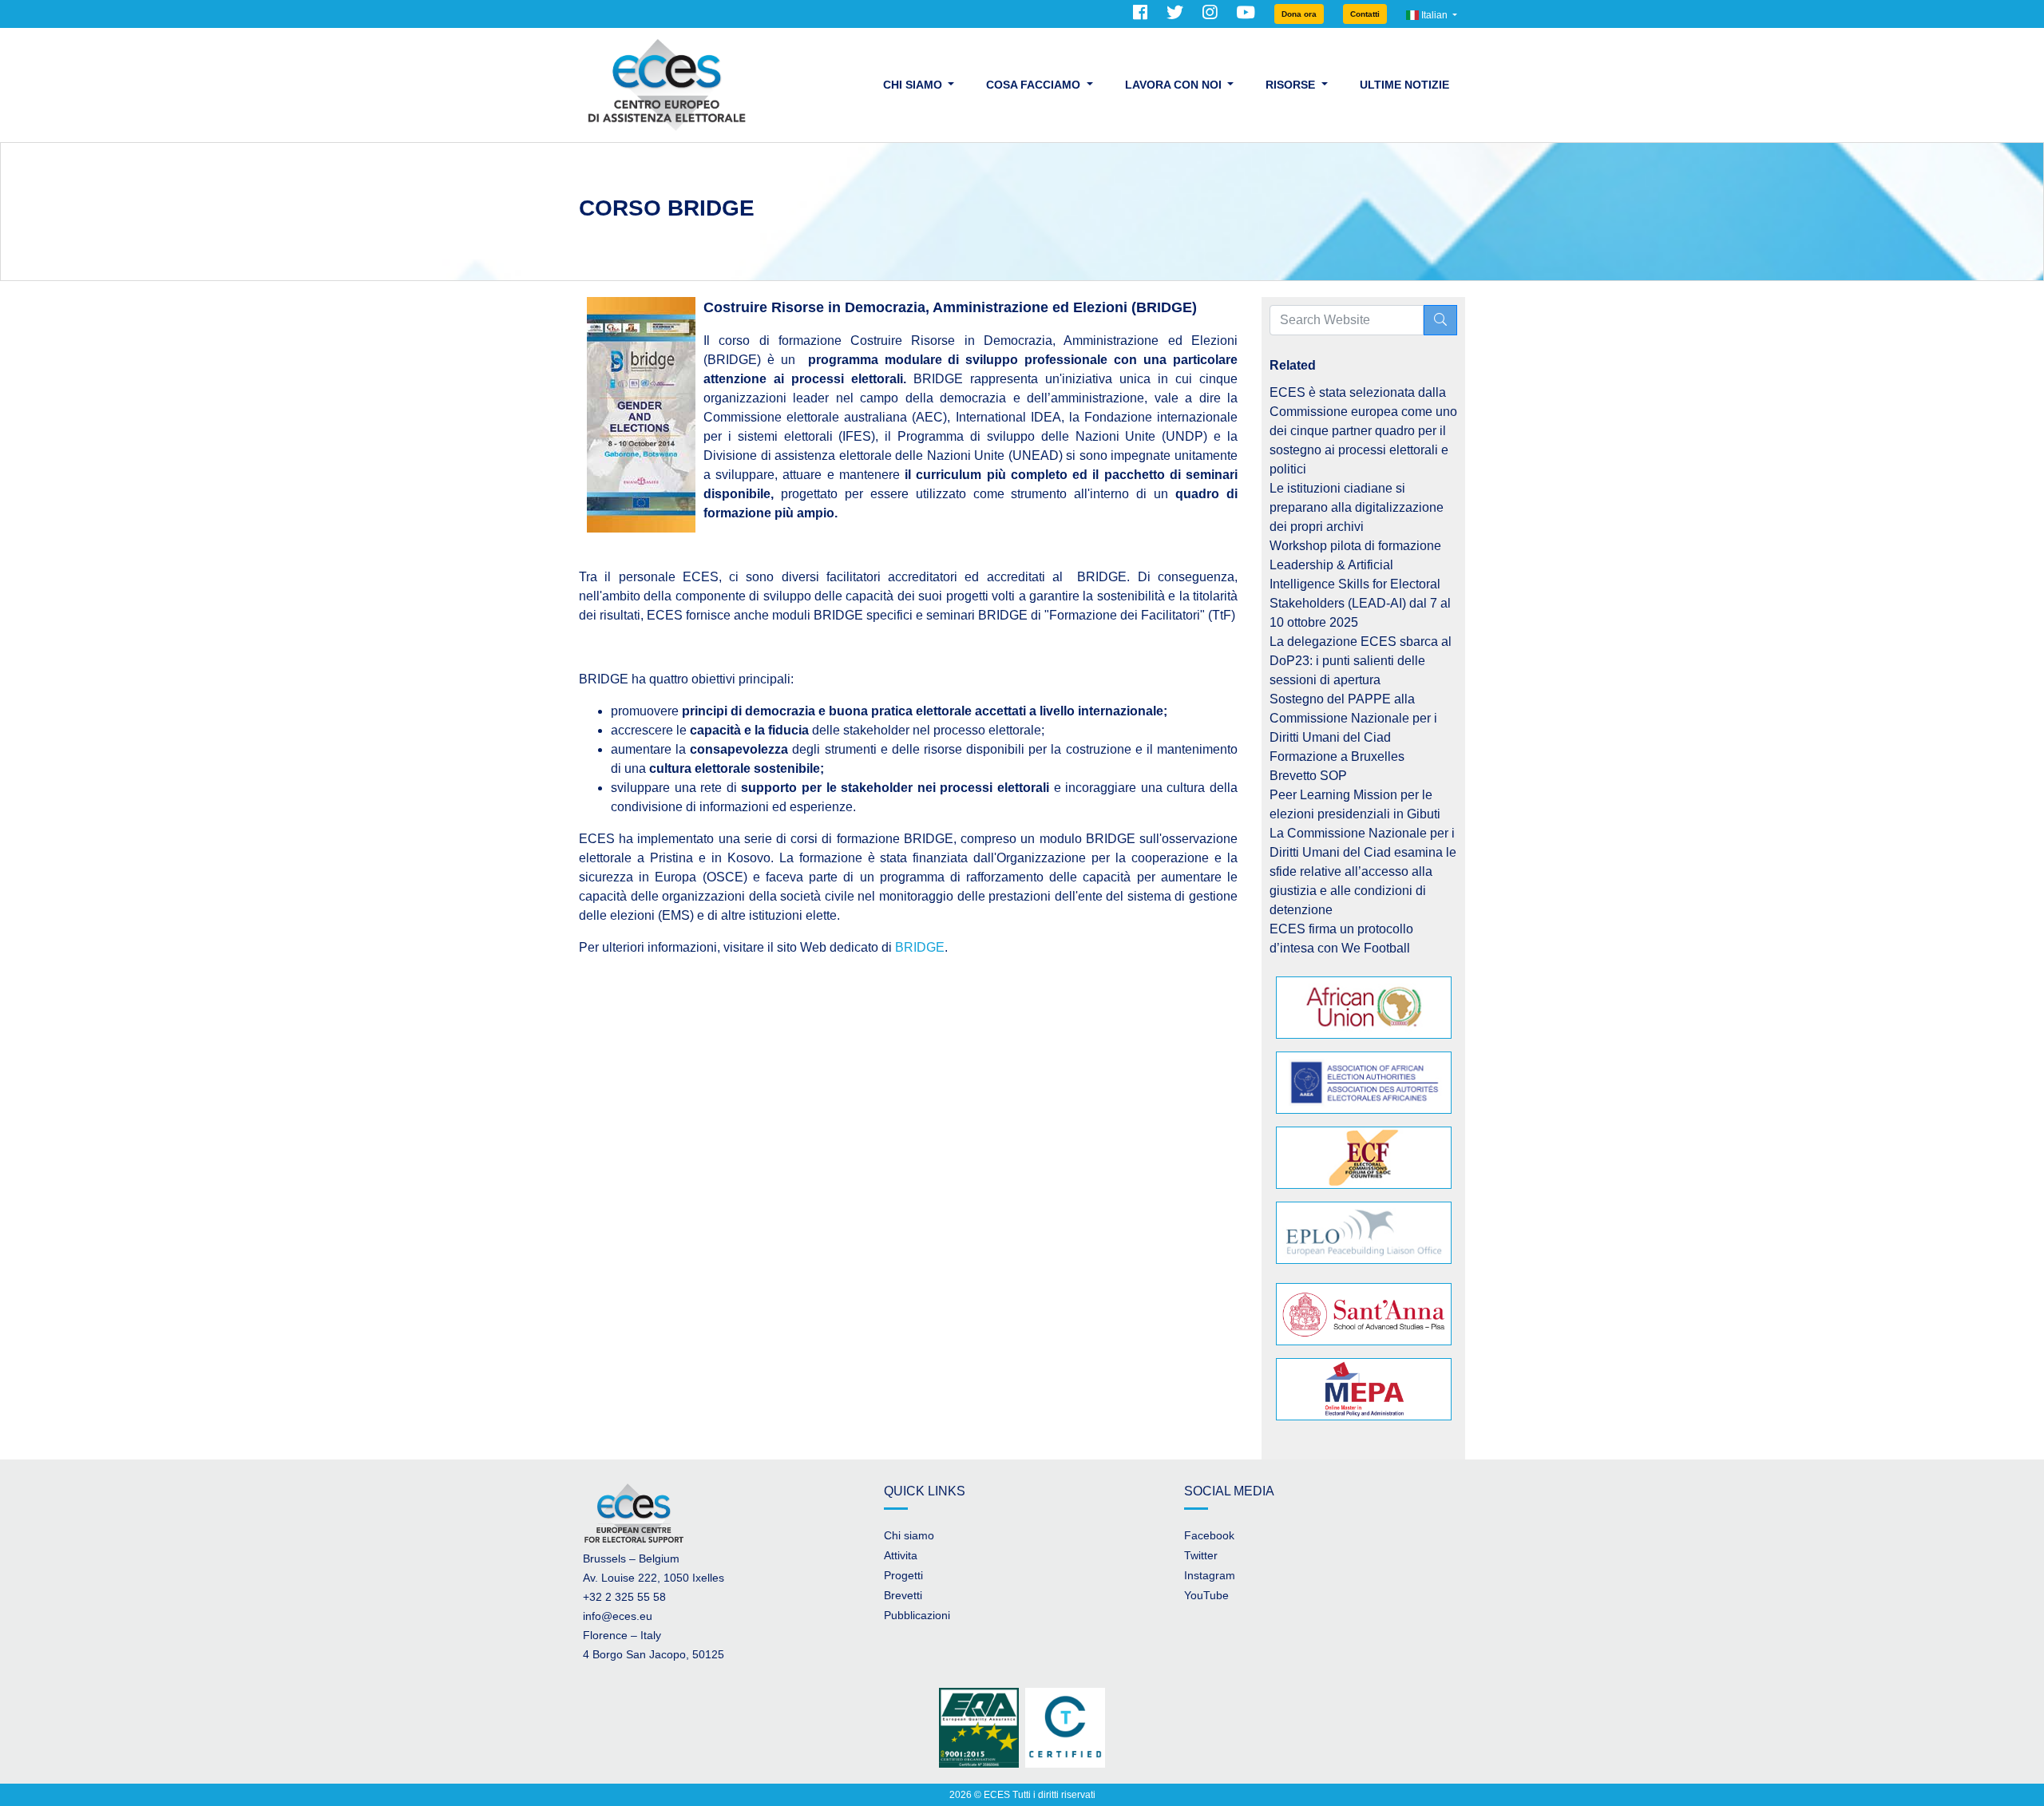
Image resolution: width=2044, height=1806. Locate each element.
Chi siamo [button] (914, 85)
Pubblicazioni (917, 1615)
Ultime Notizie (1404, 85)
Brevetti (903, 1595)
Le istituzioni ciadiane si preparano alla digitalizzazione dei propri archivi (1357, 507)
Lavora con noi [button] (1175, 85)
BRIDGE (920, 947)
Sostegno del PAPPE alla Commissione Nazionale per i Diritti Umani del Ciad (1353, 718)
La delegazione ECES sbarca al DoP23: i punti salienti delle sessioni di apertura (1361, 661)
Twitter (1201, 1555)
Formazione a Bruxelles (1337, 756)
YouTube (1206, 1595)
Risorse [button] (1292, 85)
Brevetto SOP (1308, 776)
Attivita (901, 1555)
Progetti (903, 1575)
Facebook (1209, 1535)
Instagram (1210, 1575)
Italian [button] (1434, 15)
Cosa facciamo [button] (1035, 85)
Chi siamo (909, 1535)
